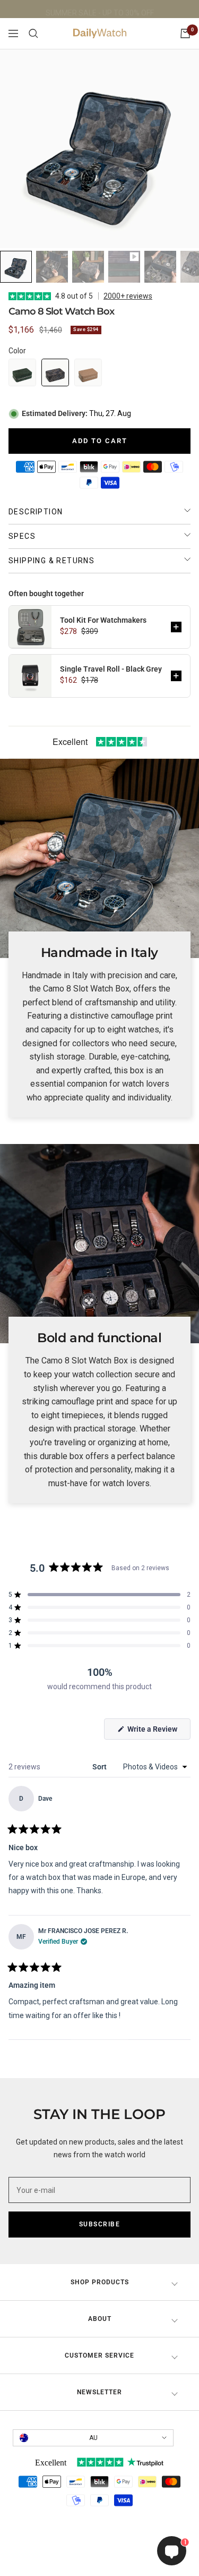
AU (93, 2438)
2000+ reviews (128, 296)
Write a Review (158, 1732)
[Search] (33, 33)
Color (17, 351)
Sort (100, 1767)
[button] (22, 372)
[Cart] (185, 33)
